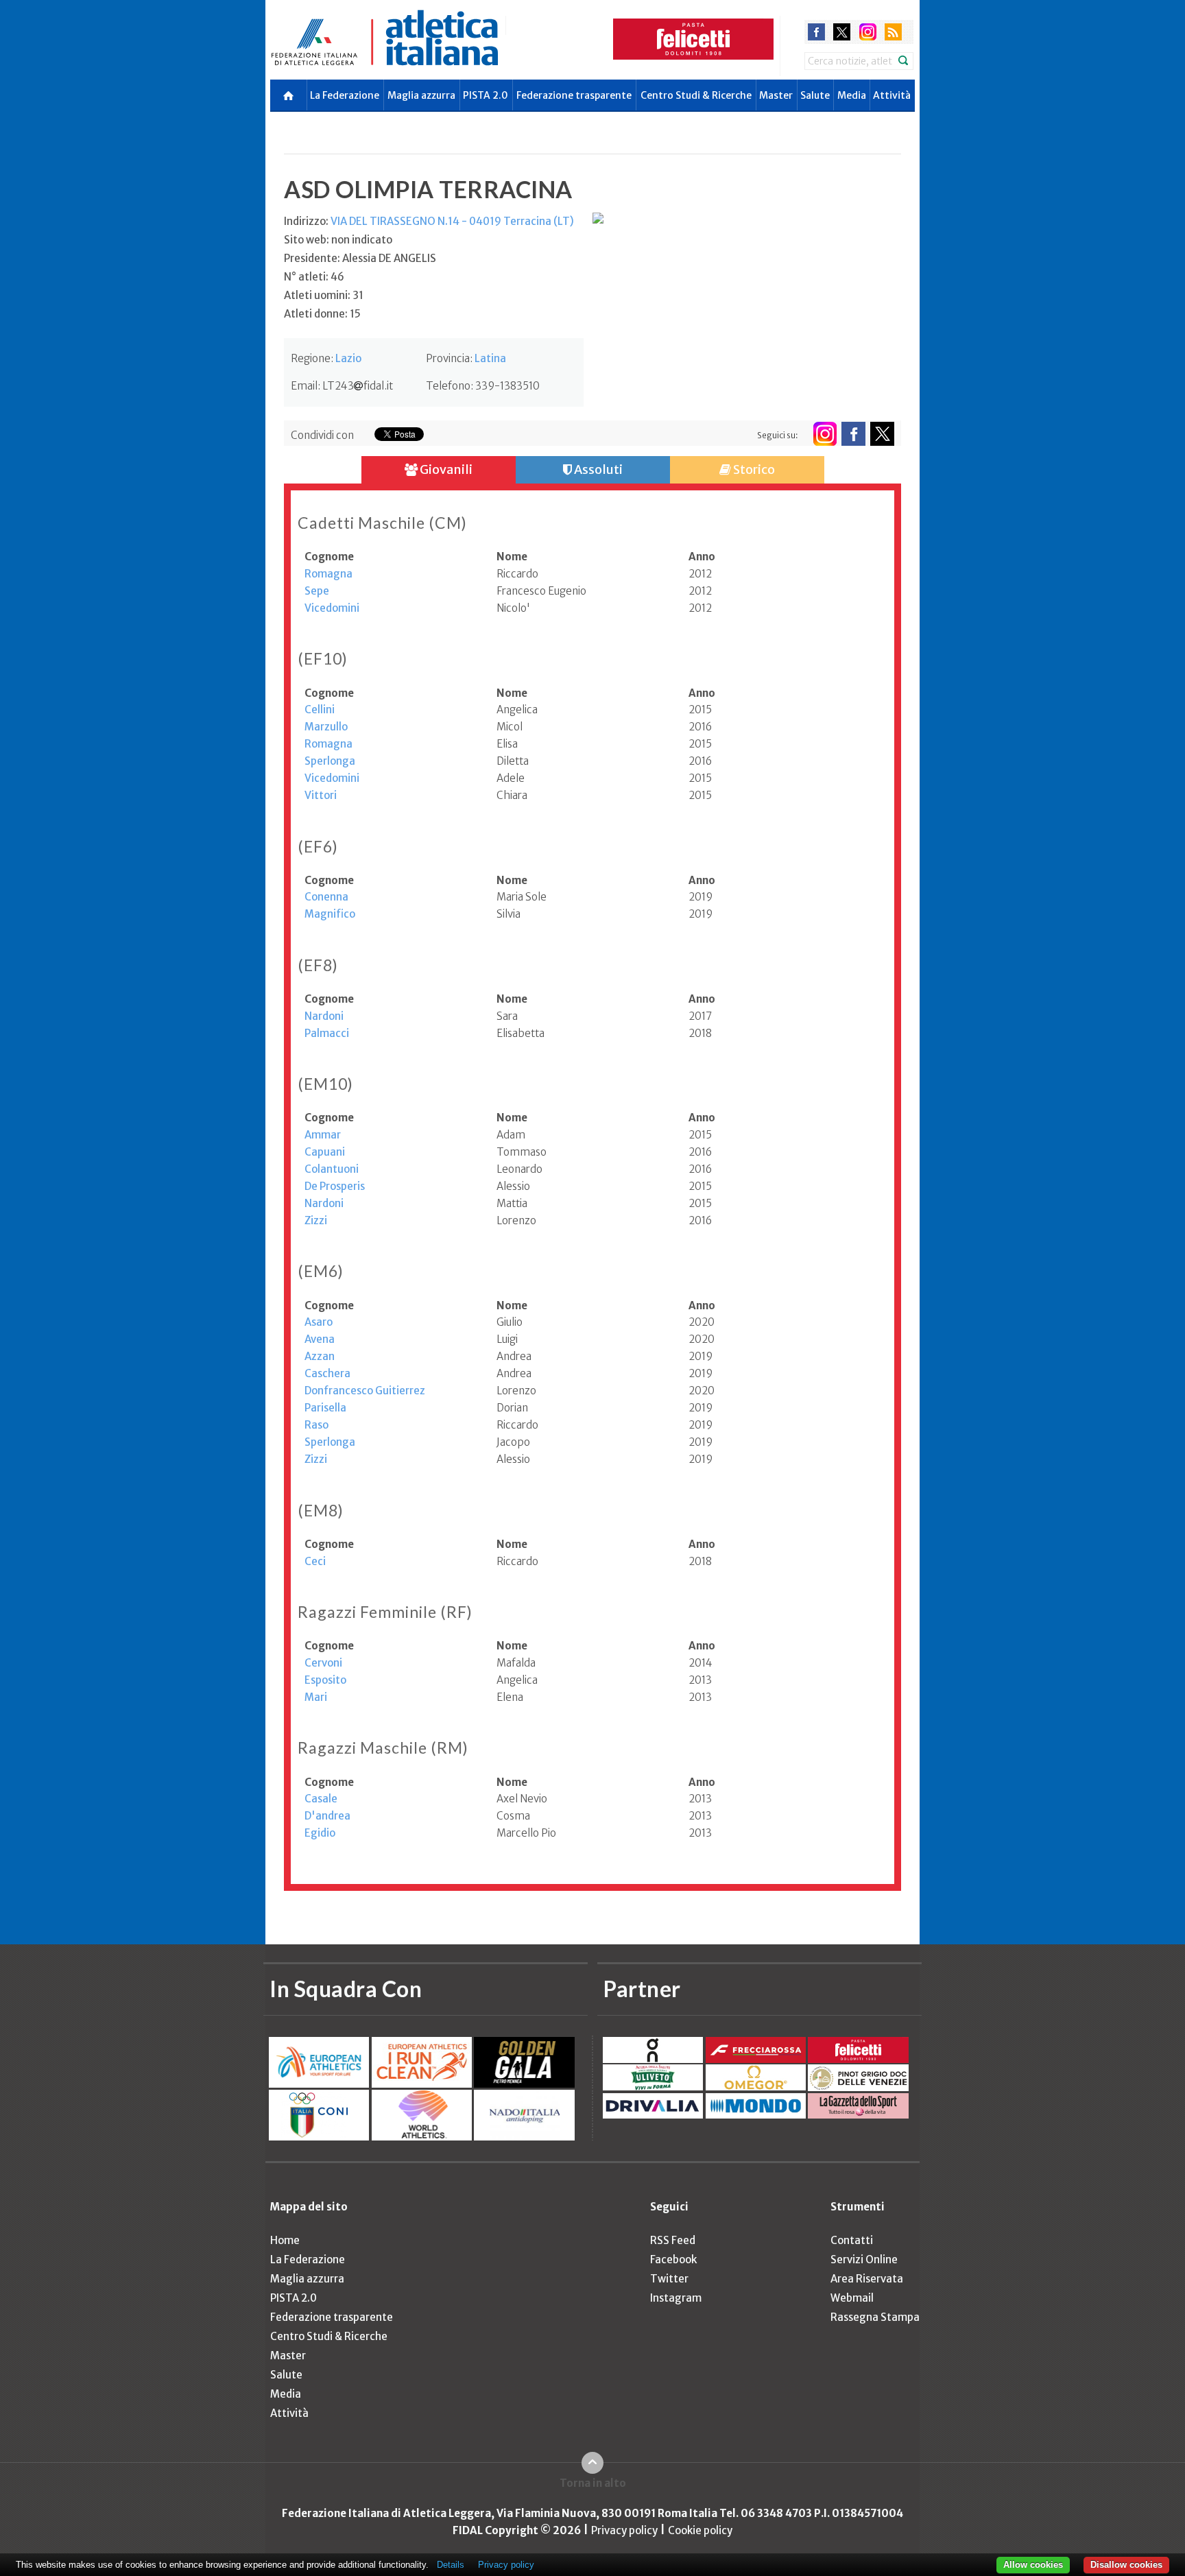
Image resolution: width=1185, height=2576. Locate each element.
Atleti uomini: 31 (324, 295)
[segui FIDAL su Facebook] (853, 434)
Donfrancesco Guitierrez (365, 1391)
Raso (316, 1425)
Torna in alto (593, 2483)
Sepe (317, 591)
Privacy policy (624, 2530)
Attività (892, 95)
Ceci (315, 1561)
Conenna (326, 897)
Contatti (852, 2240)
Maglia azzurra (421, 95)
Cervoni (323, 1663)
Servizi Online (864, 2259)
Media (852, 95)
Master (776, 95)
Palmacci (327, 1033)
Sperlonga (330, 761)
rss (893, 32)
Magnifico (330, 914)
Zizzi (316, 1220)
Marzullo (326, 727)
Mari (316, 1697)
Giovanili (445, 469)
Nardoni (324, 1016)
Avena (320, 1339)
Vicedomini (332, 608)
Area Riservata (867, 2279)
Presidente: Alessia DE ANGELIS (360, 258)
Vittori (321, 795)
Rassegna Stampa (875, 2317)
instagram (868, 32)
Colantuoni (332, 1169)
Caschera (327, 1373)
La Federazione (345, 95)
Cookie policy (700, 2530)
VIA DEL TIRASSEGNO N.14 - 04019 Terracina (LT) (452, 221)
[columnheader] (400, 557)
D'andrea (327, 1816)
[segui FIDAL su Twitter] (882, 434)
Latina (490, 358)
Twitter (669, 2279)
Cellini (320, 709)
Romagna (328, 574)
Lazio (348, 358)
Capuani (325, 1152)
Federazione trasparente (574, 95)
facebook (816, 32)
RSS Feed (673, 2240)
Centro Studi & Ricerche (696, 95)
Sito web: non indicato (338, 240)
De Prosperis (335, 1186)
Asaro (319, 1322)
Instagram (676, 2298)
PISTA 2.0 (486, 95)
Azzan (320, 1356)
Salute (815, 95)
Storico (753, 469)
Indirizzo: (429, 221)
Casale (321, 1799)
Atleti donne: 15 (322, 314)
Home (285, 2240)
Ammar (323, 1135)
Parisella (325, 1408)
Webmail (852, 2298)
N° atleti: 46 (314, 277)
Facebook (673, 2259)
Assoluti (597, 469)
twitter (842, 32)
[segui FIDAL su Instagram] (825, 434)
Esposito (325, 1680)
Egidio (320, 1833)
